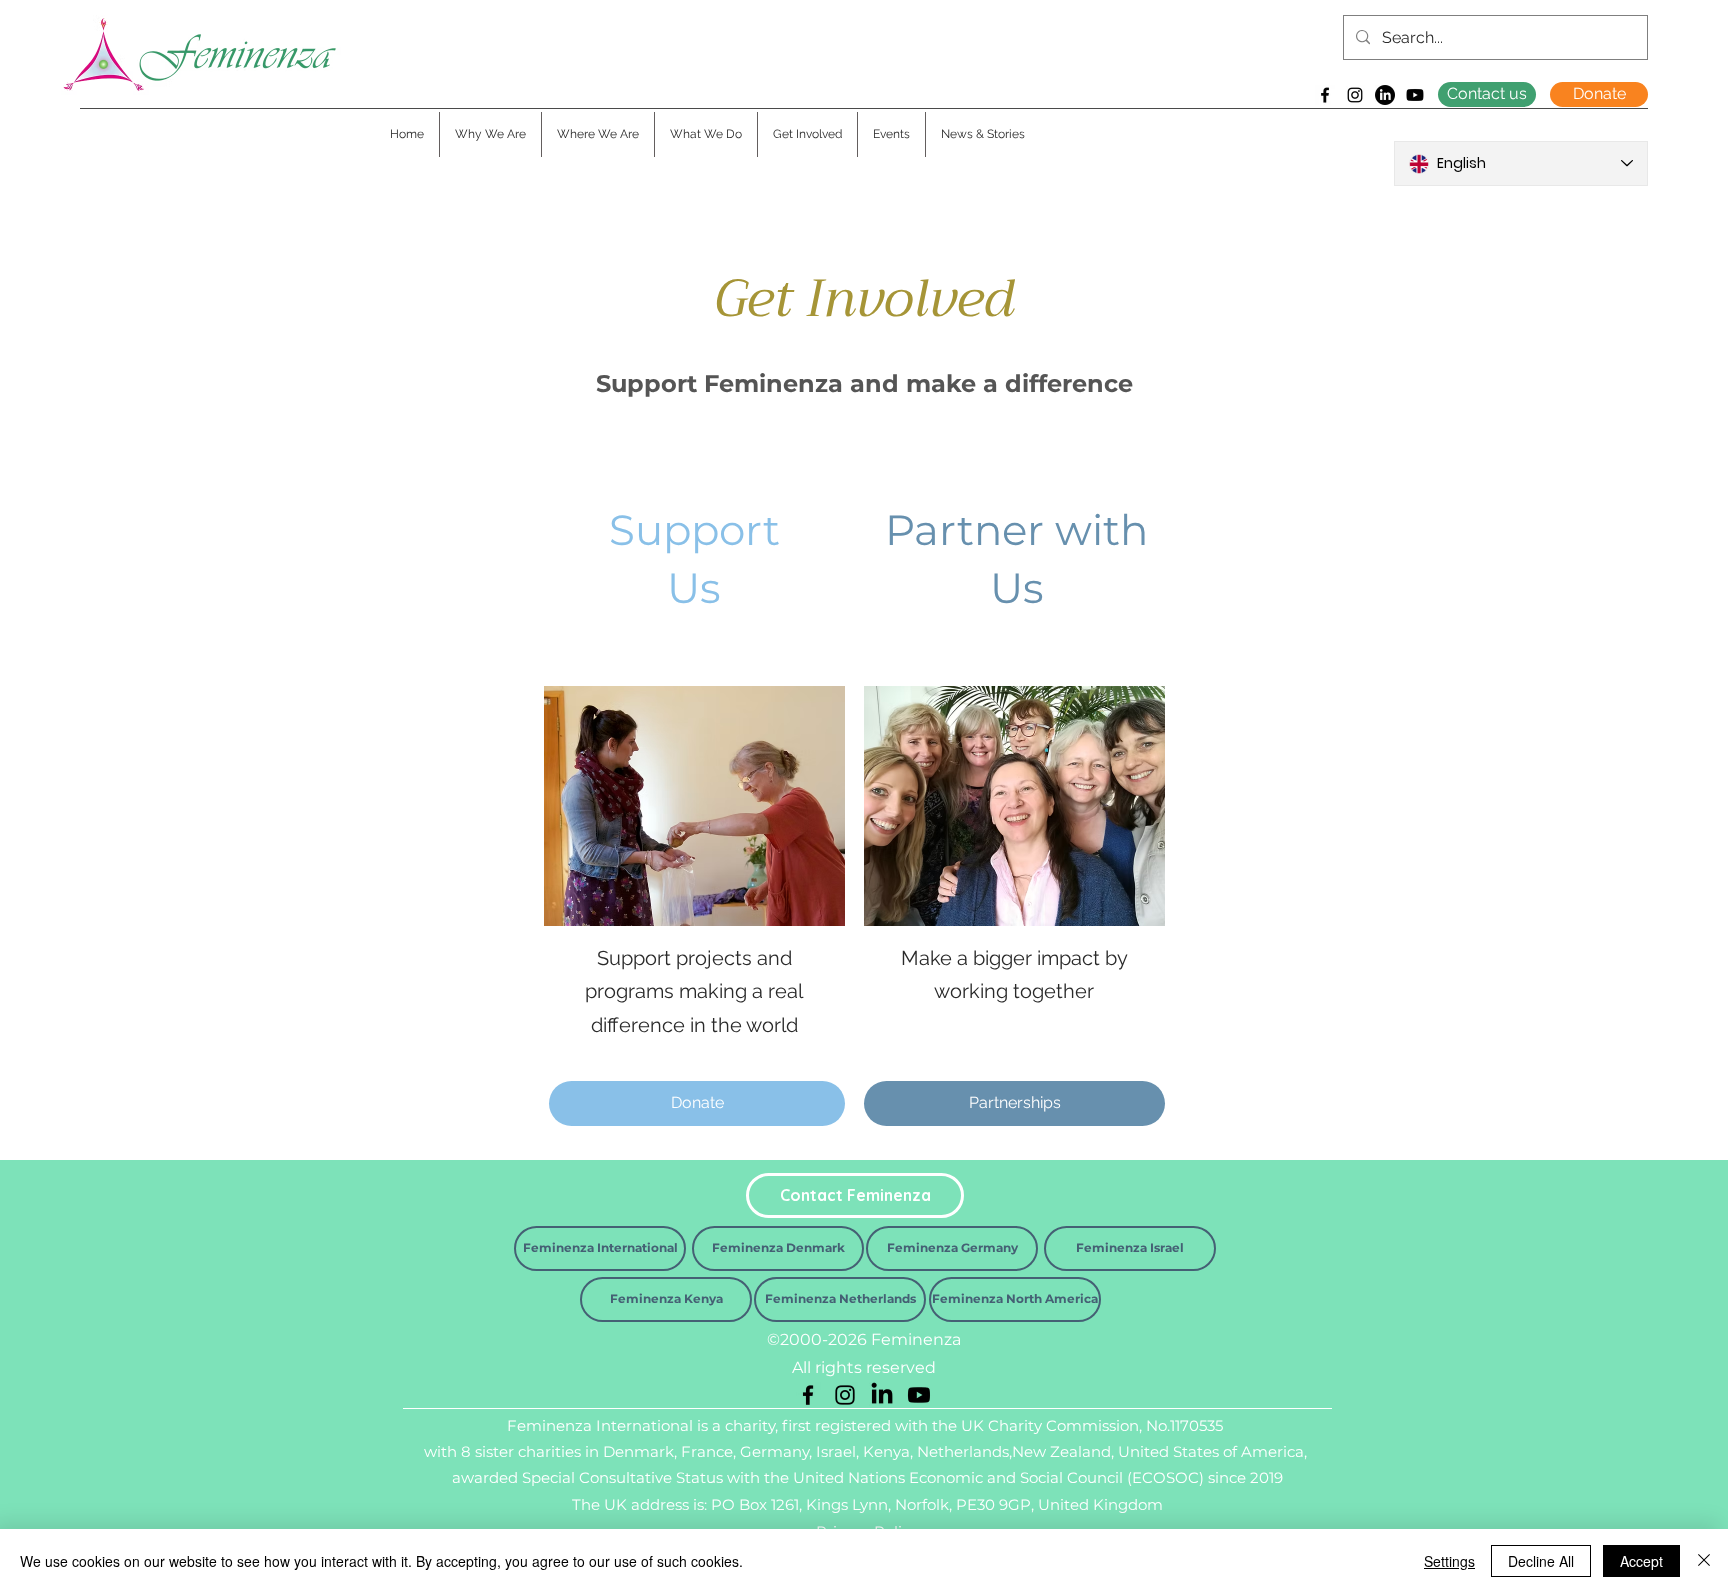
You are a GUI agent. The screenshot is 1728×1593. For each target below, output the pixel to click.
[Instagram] (1355, 95)
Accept (1641, 1561)
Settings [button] (1449, 1561)
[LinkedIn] (1385, 95)
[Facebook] (1325, 95)
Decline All (1541, 1561)
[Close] (1704, 1561)
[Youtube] (1415, 95)
